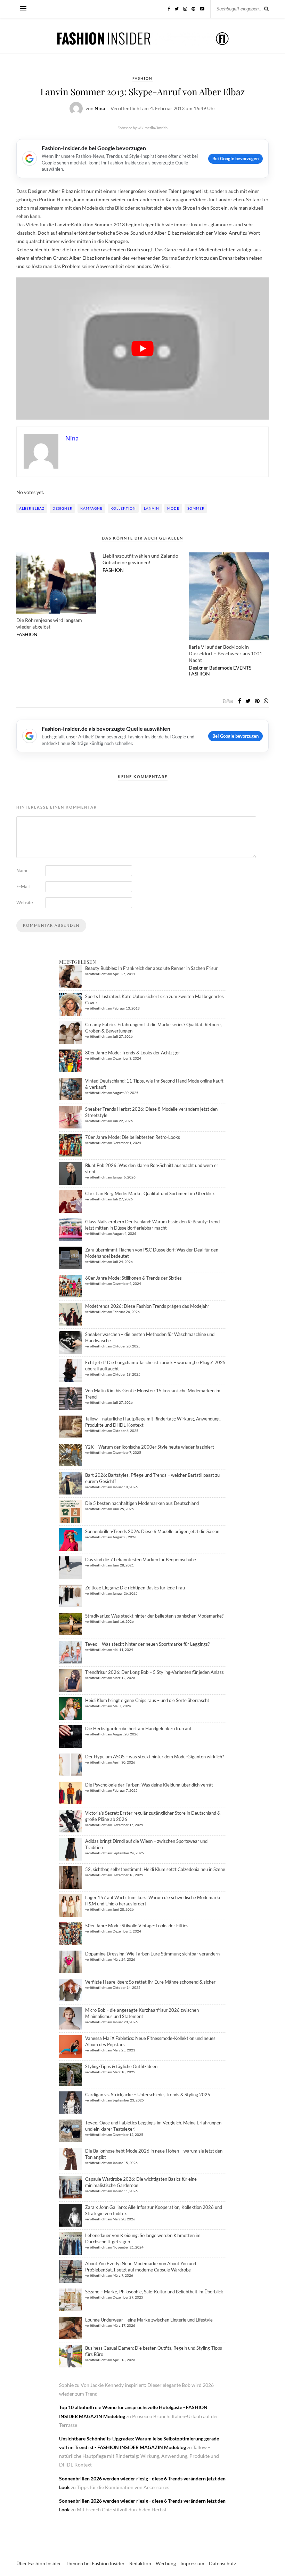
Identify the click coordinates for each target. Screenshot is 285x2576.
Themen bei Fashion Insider (95, 2563)
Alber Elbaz (32, 508)
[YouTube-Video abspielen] (142, 348)
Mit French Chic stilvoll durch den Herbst (122, 2509)
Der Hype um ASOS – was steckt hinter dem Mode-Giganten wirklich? (154, 1757)
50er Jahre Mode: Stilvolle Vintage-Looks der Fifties (137, 1926)
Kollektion (123, 508)
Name (22, 870)
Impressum (192, 2563)
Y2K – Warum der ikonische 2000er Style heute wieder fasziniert (150, 1447)
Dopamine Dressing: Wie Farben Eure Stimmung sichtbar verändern (152, 1954)
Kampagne (91, 508)
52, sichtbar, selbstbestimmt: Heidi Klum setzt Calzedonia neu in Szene (155, 1869)
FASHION (142, 78)
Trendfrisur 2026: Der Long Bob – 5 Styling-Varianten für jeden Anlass (154, 1672)
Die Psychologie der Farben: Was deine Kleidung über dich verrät (149, 1785)
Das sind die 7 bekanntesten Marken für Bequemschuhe (141, 1560)
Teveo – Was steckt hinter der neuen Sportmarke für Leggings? (147, 1644)
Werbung (166, 2563)
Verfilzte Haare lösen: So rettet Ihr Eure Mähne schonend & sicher (150, 1982)
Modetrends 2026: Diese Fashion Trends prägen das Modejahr (147, 1306)
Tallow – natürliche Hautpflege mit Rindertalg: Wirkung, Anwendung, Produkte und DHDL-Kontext (139, 2456)
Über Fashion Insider (39, 2563)
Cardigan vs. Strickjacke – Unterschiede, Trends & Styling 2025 (148, 2095)
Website (25, 902)
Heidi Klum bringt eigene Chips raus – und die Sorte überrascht (147, 1700)
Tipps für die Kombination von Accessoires (123, 2487)
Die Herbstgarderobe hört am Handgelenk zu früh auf (138, 1728)
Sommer (196, 508)
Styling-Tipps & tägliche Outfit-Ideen (121, 2066)
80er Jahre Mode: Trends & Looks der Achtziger (133, 1053)
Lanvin (152, 508)
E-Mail (23, 886)
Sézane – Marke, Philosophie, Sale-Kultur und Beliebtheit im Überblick (154, 2292)
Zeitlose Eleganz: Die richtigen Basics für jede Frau (135, 1588)
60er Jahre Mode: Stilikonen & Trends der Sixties (133, 1278)
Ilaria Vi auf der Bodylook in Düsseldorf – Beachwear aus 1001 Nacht (225, 653)
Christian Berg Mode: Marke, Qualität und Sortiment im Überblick (150, 1193)
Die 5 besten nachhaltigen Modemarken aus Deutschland (142, 1503)
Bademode (221, 668)
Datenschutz (222, 2563)
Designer (62, 508)
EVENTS (242, 668)
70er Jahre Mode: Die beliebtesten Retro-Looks (133, 1137)
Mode (173, 508)
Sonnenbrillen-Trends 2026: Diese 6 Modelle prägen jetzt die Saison (152, 1531)
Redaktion (140, 2563)
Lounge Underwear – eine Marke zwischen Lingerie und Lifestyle (149, 2320)
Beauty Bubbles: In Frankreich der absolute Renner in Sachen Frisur (151, 968)
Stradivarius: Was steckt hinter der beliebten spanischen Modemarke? (154, 1616)
